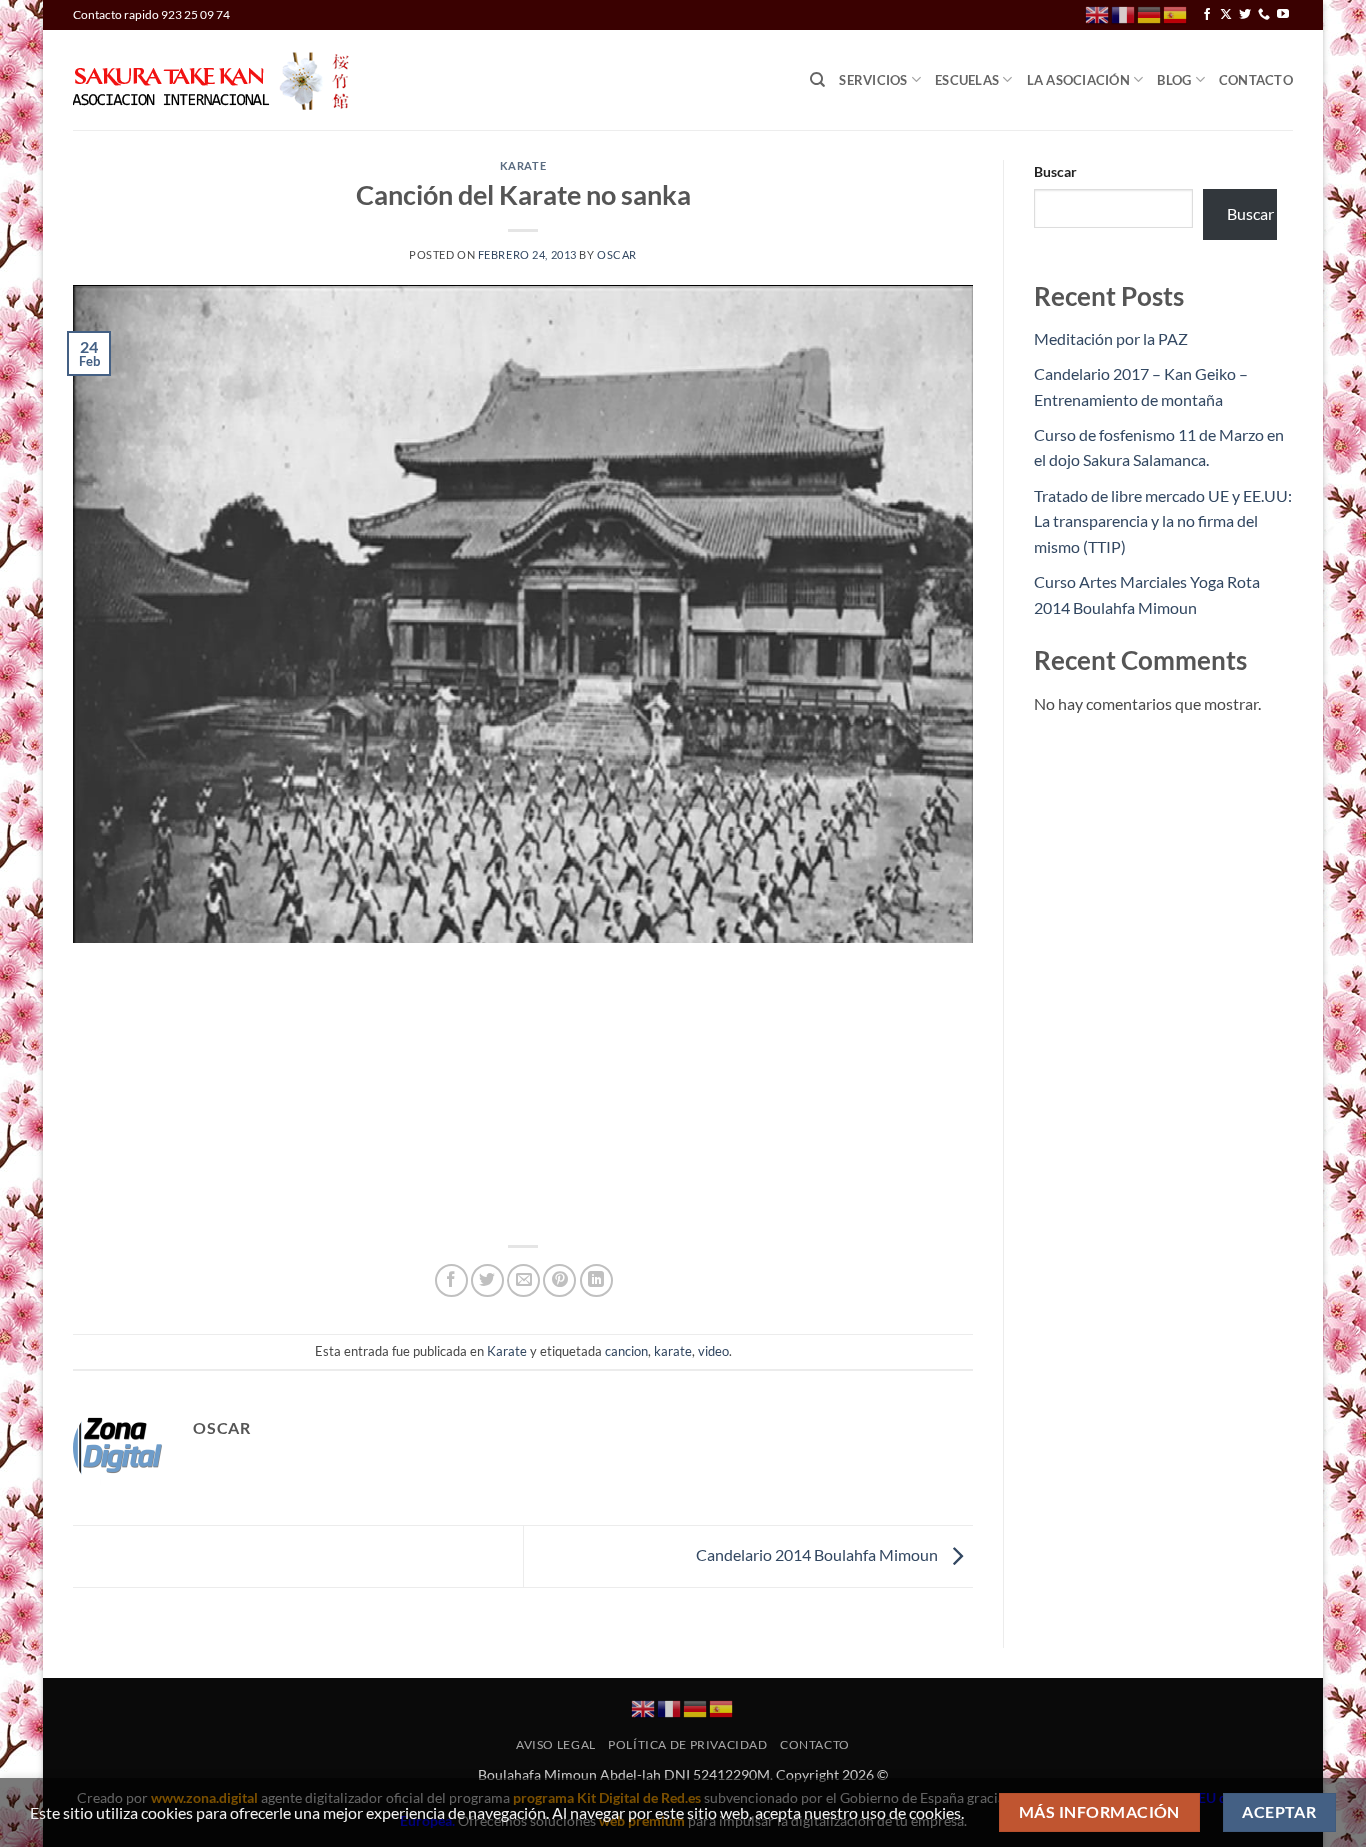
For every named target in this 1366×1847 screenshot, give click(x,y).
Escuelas (967, 80)
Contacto (1256, 80)
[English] (1098, 13)
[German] (1150, 13)
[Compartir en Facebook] (451, 1280)
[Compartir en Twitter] (487, 1280)
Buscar (1055, 171)
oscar (617, 254)
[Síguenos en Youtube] (1283, 15)
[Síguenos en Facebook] (1207, 15)
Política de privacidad (687, 1744)
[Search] (817, 80)
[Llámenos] (1264, 15)
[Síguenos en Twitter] (1245, 15)
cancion (626, 1351)
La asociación (1078, 80)
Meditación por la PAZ (1111, 338)
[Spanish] (1176, 13)
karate (673, 1351)
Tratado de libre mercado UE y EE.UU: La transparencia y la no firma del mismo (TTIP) (1163, 521)
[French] (1124, 13)
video (713, 1351)
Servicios (873, 80)
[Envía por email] (523, 1280)
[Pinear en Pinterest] (559, 1280)
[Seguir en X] (1226, 15)
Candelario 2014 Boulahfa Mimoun (818, 1554)
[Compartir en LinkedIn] (596, 1280)
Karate (523, 165)
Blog (1174, 80)
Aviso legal (556, 1744)
